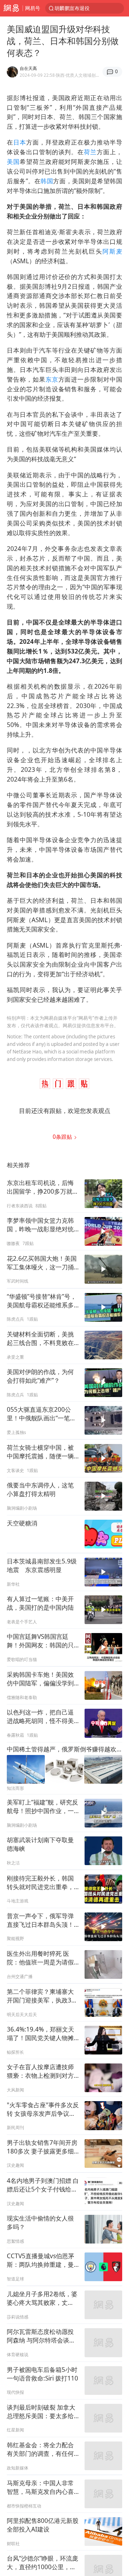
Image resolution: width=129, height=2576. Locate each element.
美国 (13, 162)
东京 (52, 379)
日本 (20, 142)
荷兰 (90, 152)
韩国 (47, 181)
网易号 (33, 8)
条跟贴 (63, 1137)
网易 (11, 8)
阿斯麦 (112, 251)
